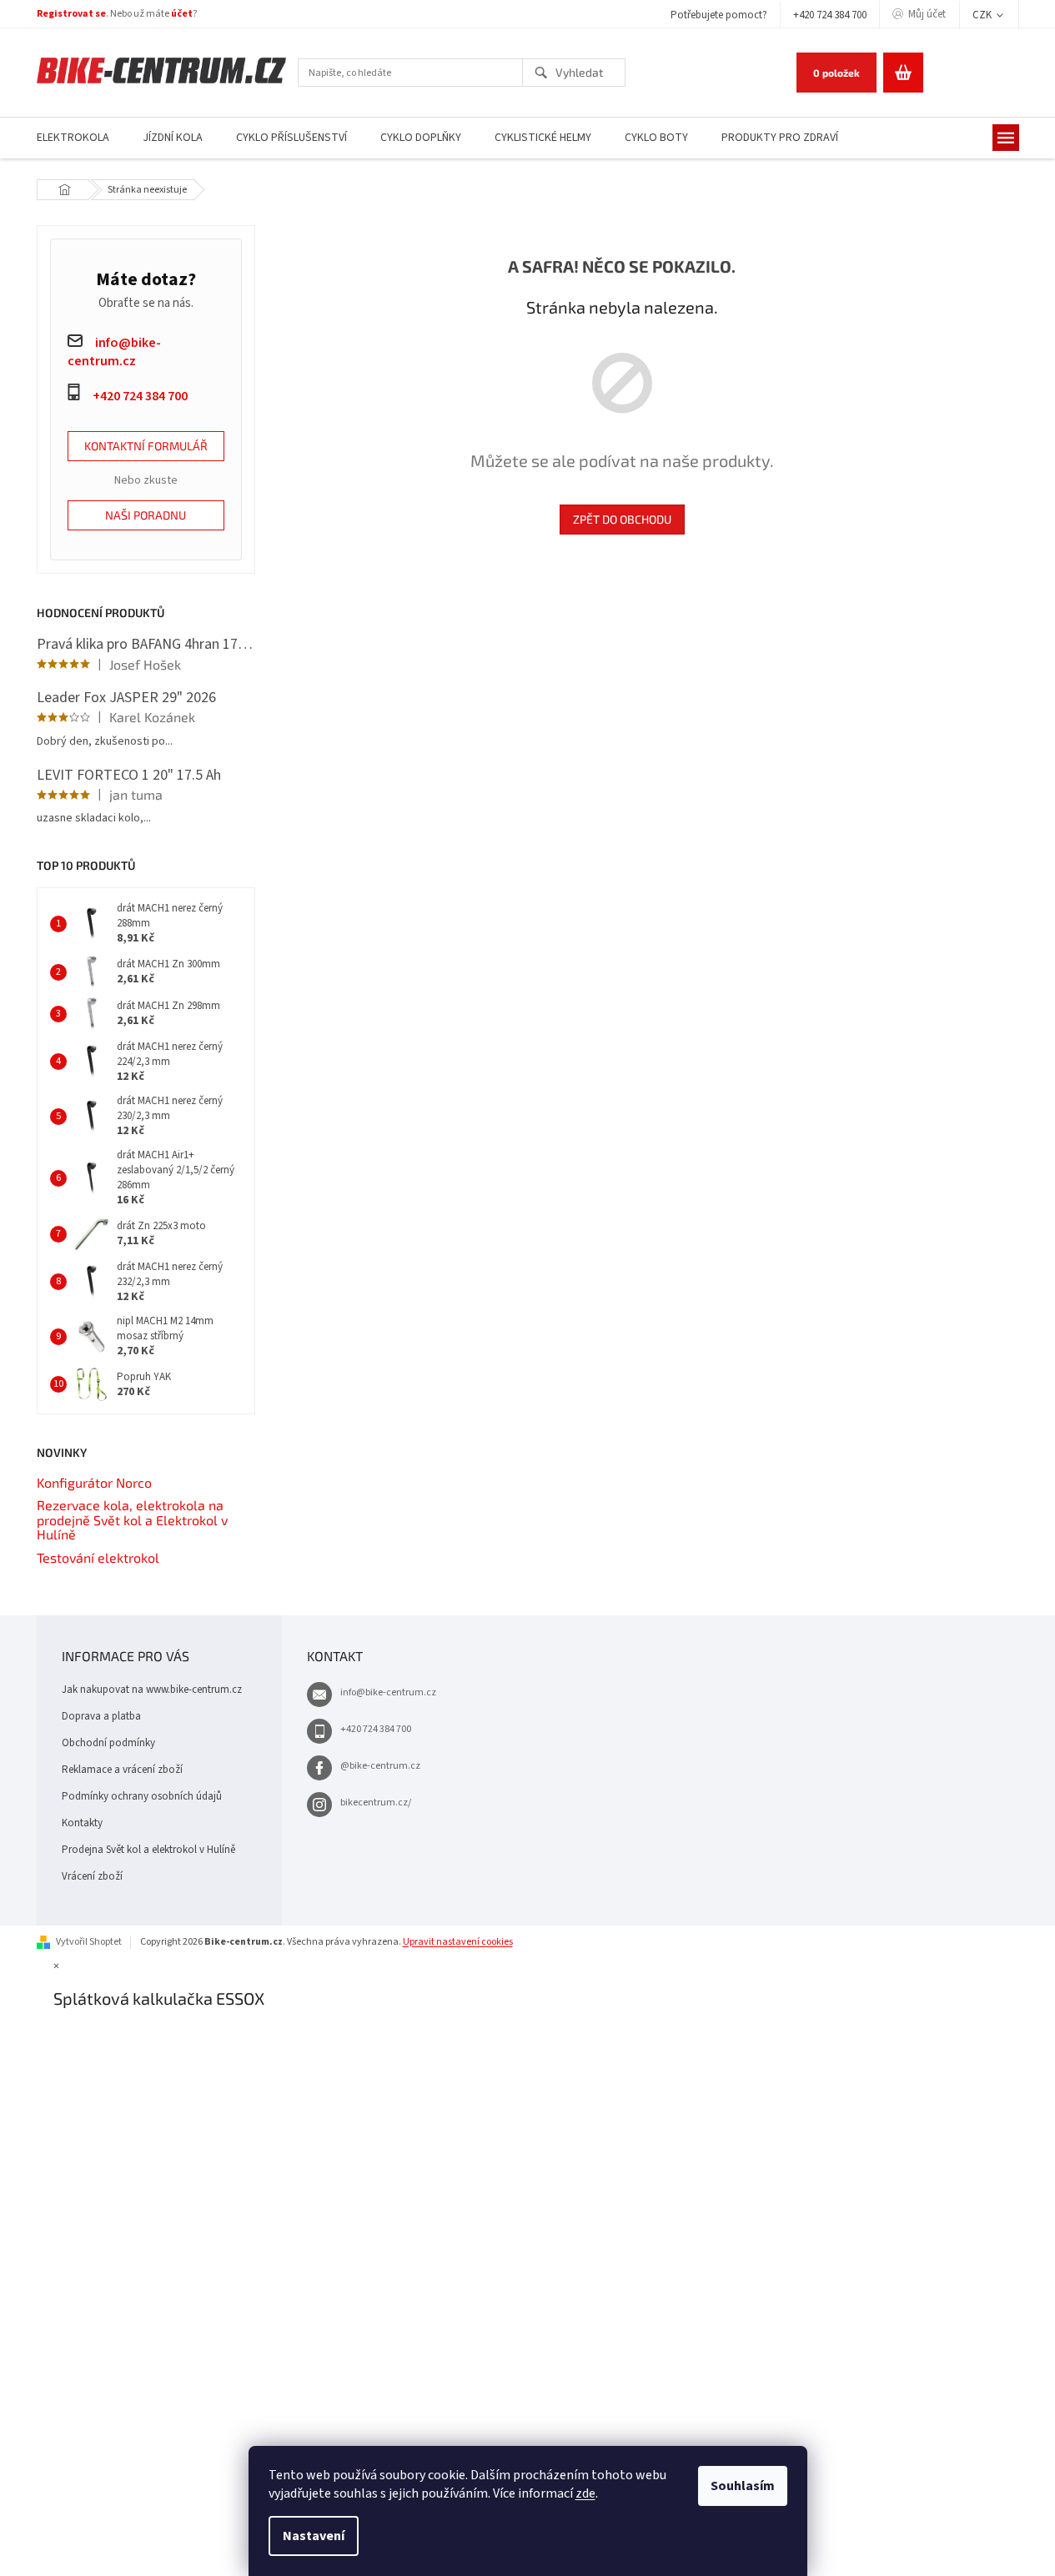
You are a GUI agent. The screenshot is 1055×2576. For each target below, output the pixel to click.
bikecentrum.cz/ (376, 1803)
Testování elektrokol (98, 1558)
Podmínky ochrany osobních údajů (142, 1796)
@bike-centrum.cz (380, 1766)
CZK (983, 15)
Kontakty (82, 1823)
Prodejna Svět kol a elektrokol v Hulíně (148, 1850)
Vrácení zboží (92, 1876)
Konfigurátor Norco (94, 1483)
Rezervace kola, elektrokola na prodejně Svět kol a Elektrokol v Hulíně (132, 1520)
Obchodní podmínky (108, 1743)
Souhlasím (743, 2486)
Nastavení (314, 2536)
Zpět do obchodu (622, 519)
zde (585, 2493)
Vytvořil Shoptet (89, 1942)
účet (182, 14)
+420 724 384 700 (830, 15)
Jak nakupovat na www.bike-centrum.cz (152, 1690)
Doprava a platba (101, 1716)
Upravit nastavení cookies (458, 1942)
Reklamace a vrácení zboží (122, 1770)
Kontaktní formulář (146, 446)
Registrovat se (71, 14)
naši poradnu (146, 515)
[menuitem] (73, 138)
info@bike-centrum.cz (388, 1692)
